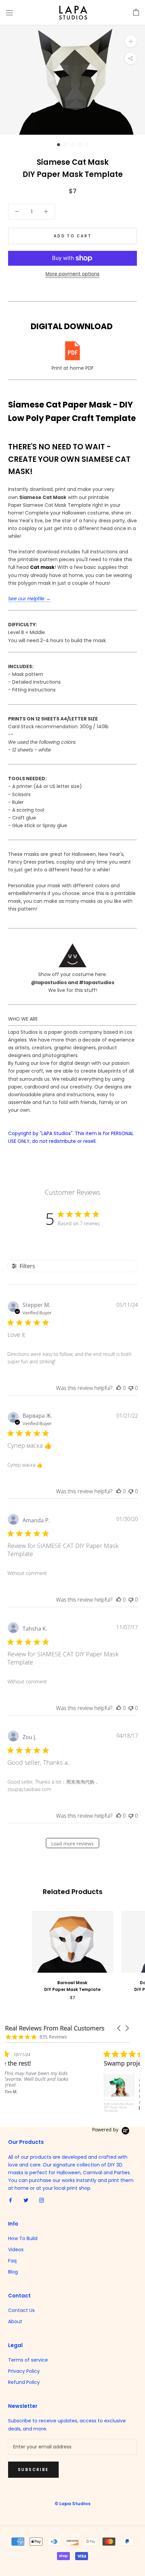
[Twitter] (26, 2200)
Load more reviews (72, 1844)
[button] (119, 2028)
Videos (16, 2250)
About (15, 2321)
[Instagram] (41, 2200)
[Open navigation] (9, 13)
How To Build (23, 2238)
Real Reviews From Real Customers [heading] (55, 2028)
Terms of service (28, 2360)
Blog (13, 2272)
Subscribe (33, 2469)
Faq (12, 2261)
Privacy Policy (24, 2371)
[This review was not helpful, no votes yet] (131, 1388)
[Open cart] (136, 12)
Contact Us (21, 2310)
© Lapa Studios (72, 2504)
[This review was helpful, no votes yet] (119, 1388)
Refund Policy (24, 2382)
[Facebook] (10, 2200)
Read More (58, 2108)
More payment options (72, 274)
